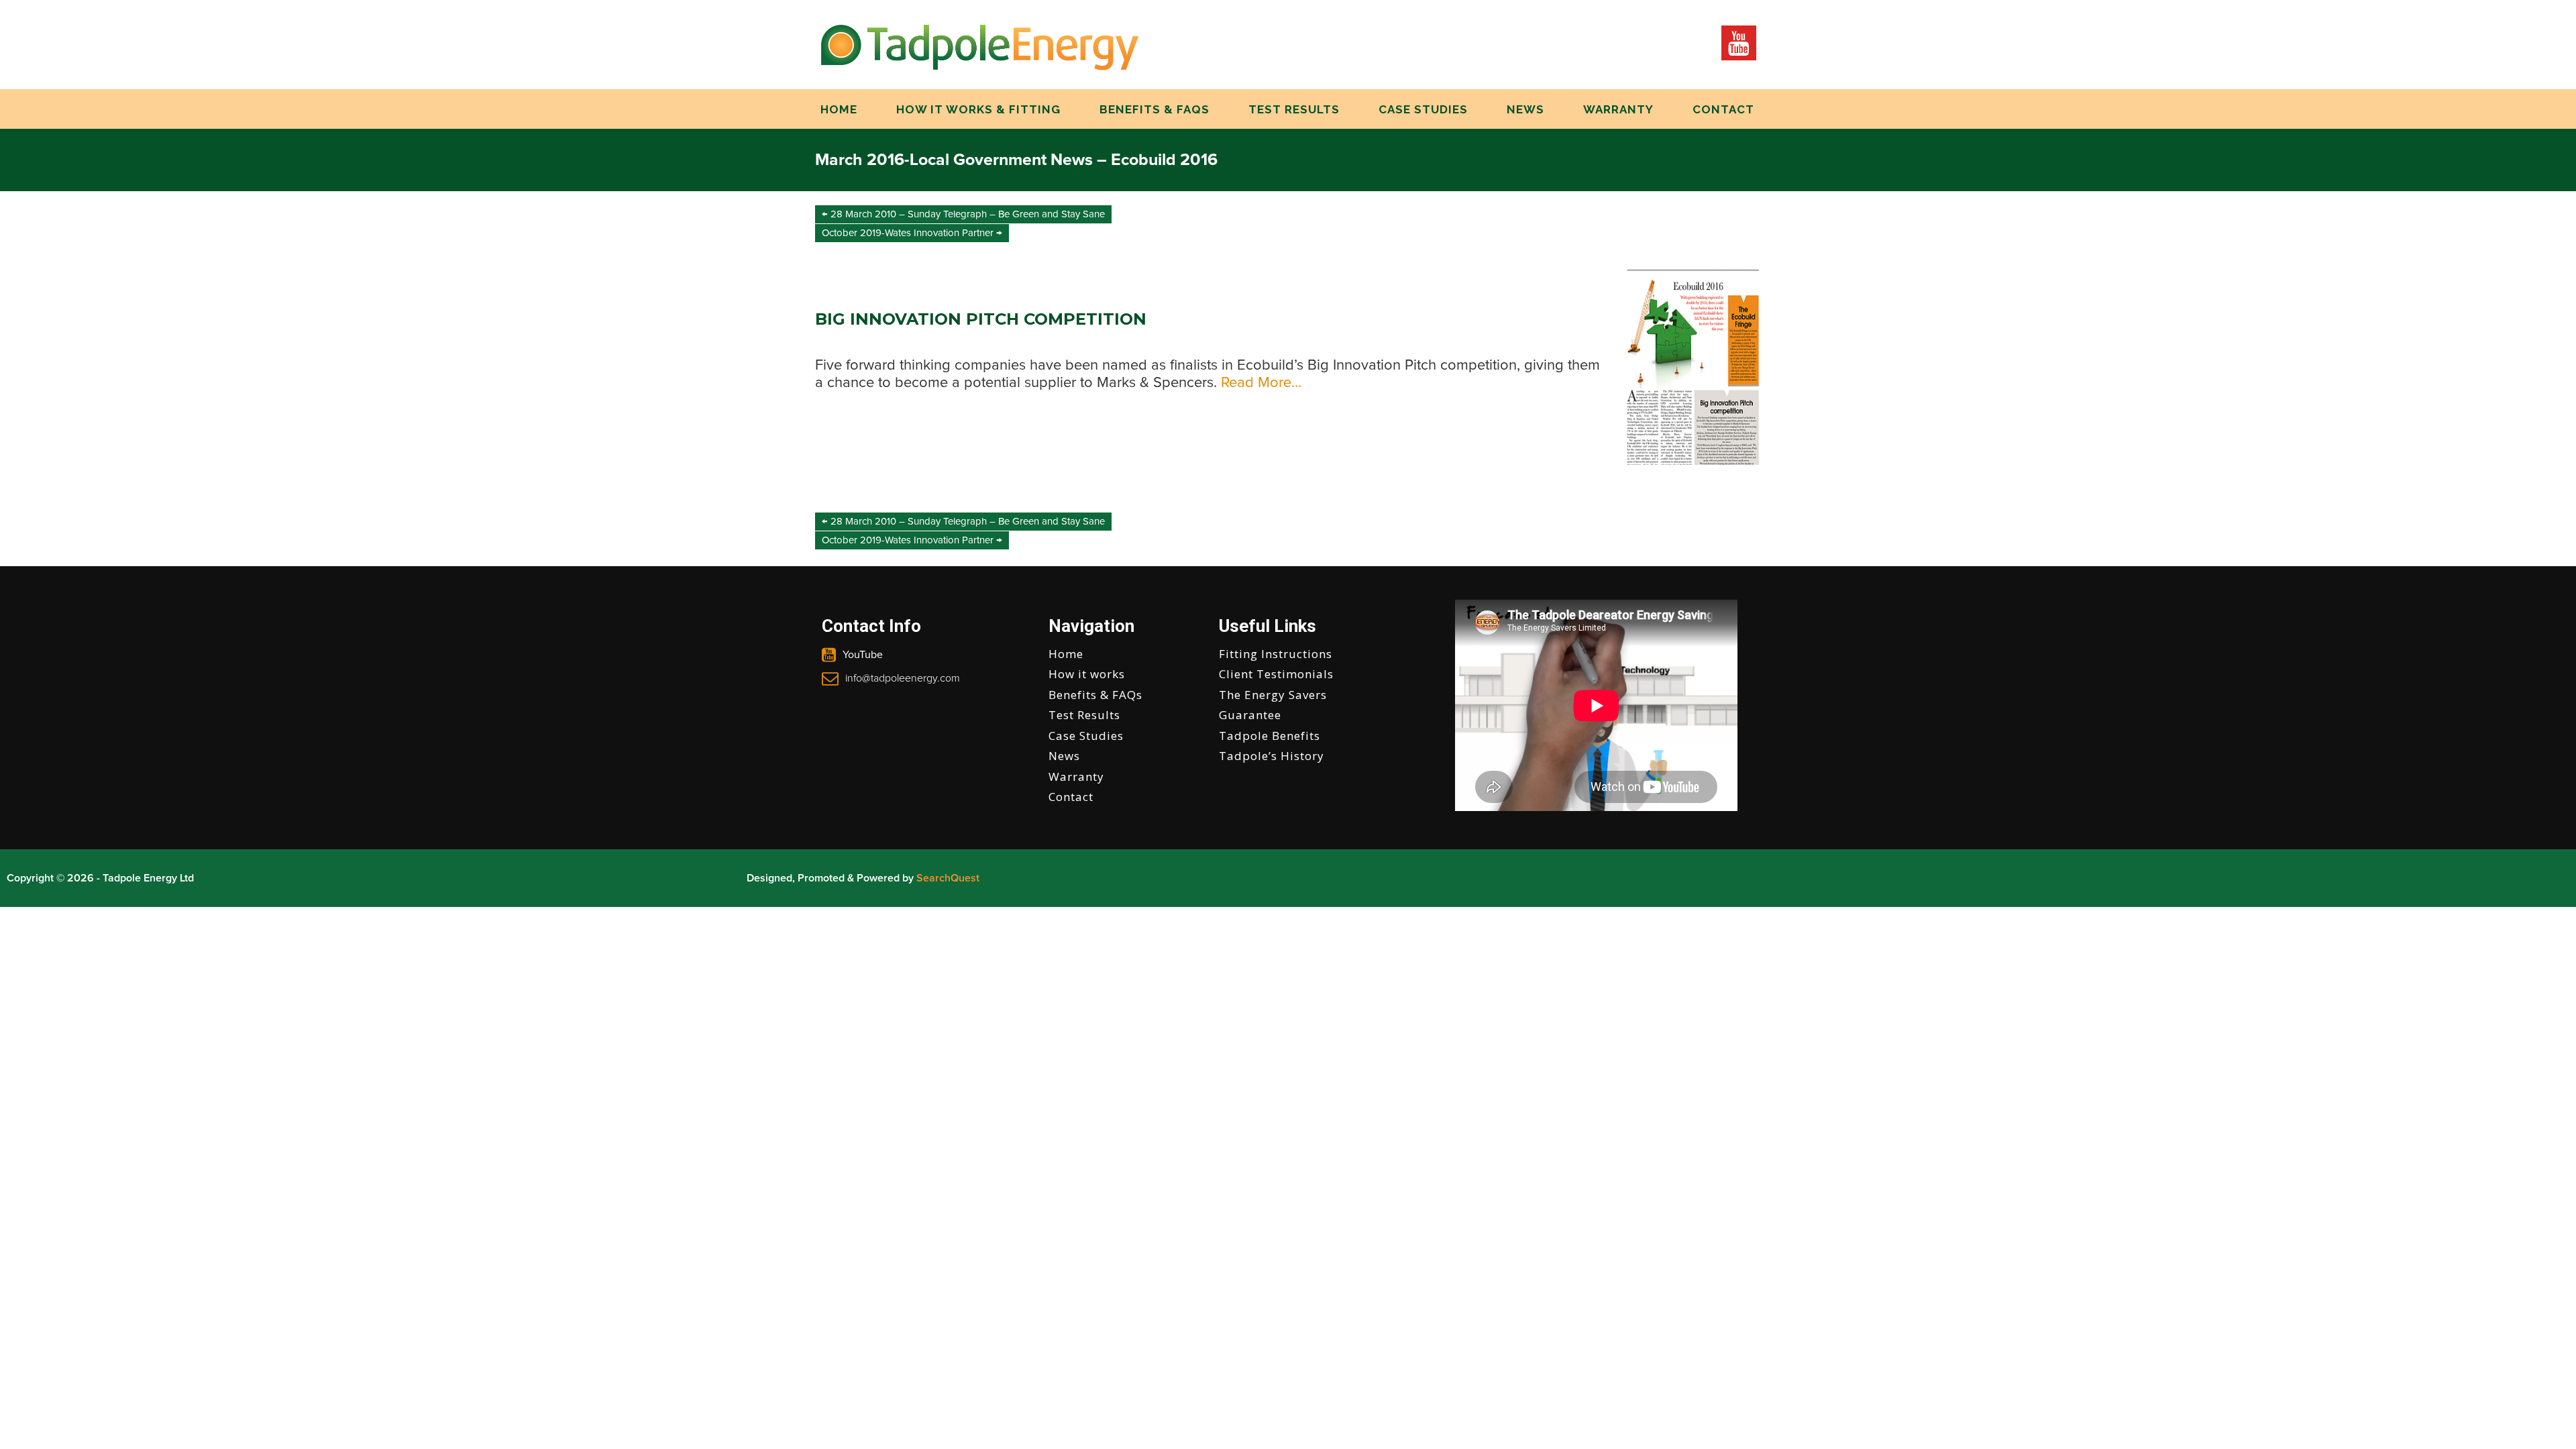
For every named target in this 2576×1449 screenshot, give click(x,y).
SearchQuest (948, 878)
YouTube (863, 655)
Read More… (1259, 383)
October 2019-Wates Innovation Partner (912, 233)
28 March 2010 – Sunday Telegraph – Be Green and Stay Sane (963, 214)
